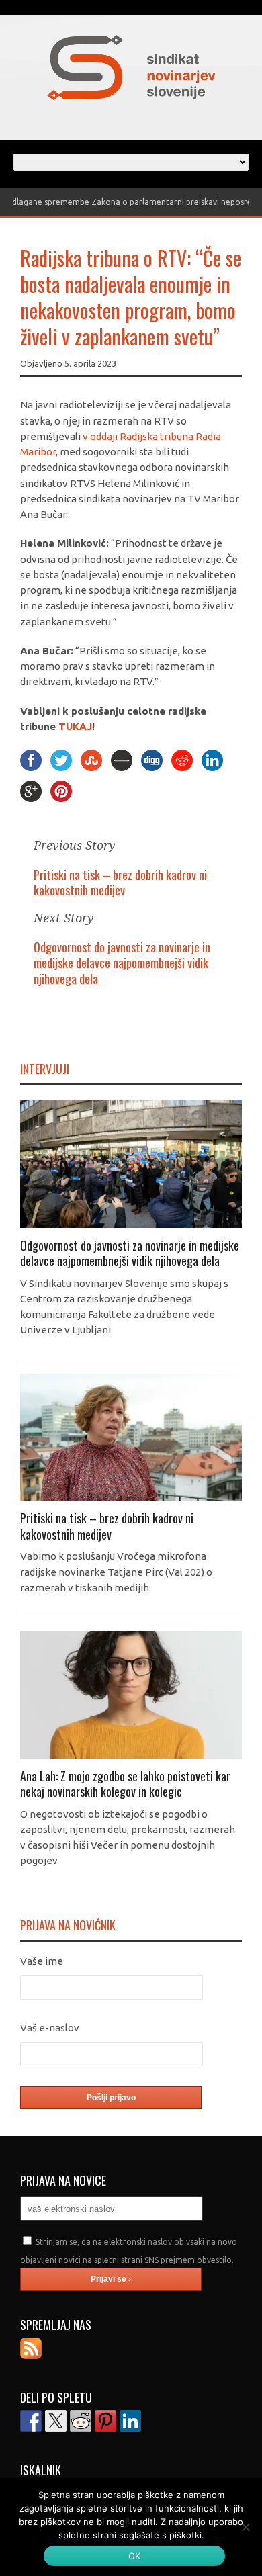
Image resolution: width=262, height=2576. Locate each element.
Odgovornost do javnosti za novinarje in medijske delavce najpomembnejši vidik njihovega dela (122, 963)
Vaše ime (42, 1961)
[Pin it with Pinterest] (105, 2421)
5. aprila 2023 (90, 363)
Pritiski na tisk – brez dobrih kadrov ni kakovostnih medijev (120, 882)
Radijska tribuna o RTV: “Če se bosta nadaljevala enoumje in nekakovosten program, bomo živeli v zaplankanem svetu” (131, 297)
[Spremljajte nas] (31, 2348)
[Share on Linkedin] (130, 2421)
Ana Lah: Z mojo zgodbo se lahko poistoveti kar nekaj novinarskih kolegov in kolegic (125, 1784)
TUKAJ (75, 726)
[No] (245, 2527)
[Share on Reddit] (81, 2421)
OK (135, 2556)
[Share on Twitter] (56, 2421)
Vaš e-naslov (50, 2028)
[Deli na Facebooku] (31, 2421)
